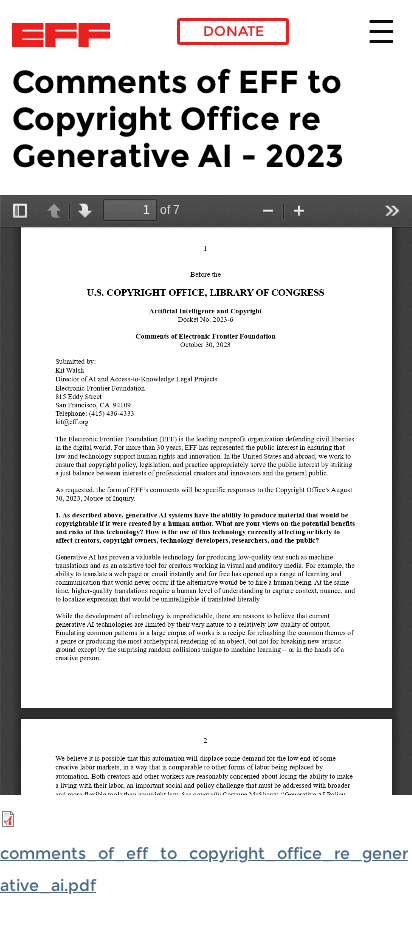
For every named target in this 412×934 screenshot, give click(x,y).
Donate (233, 31)
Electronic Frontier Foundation (66, 35)
